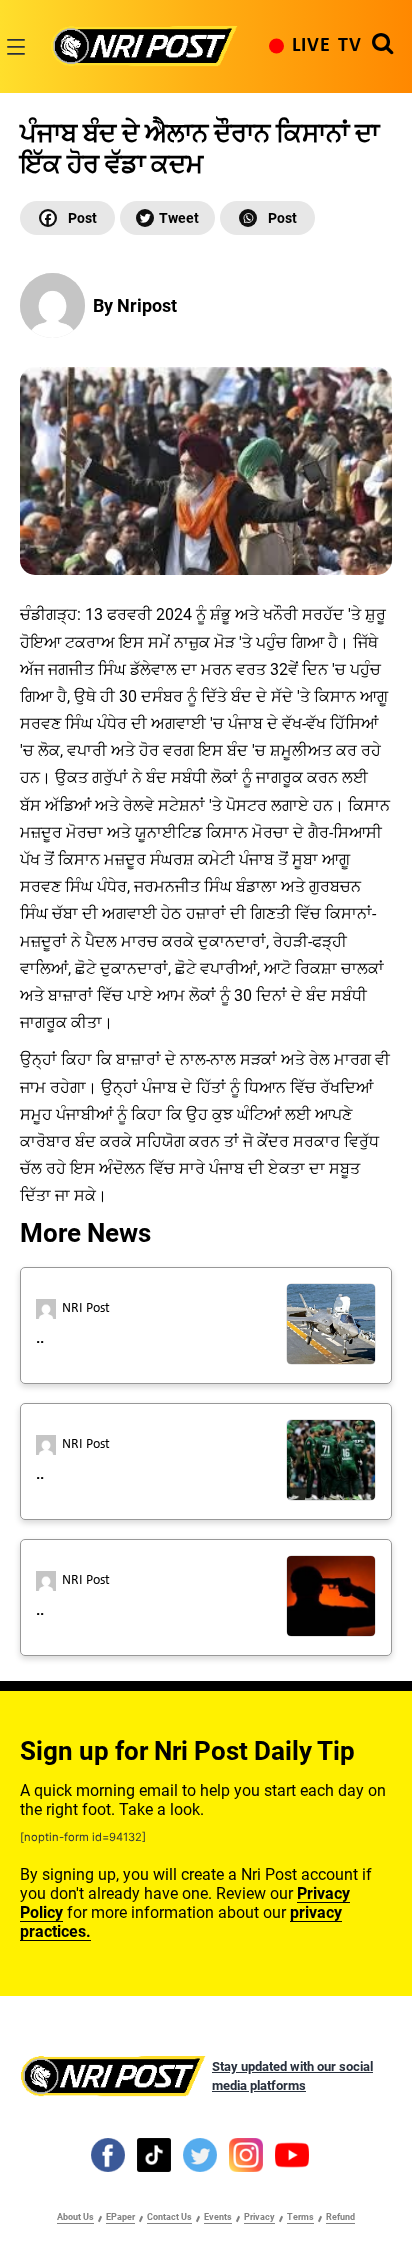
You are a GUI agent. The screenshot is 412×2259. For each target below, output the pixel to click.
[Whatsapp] (267, 218)
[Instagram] (246, 2154)
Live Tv (327, 46)
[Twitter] (167, 218)
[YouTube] (292, 2154)
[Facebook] (67, 218)
